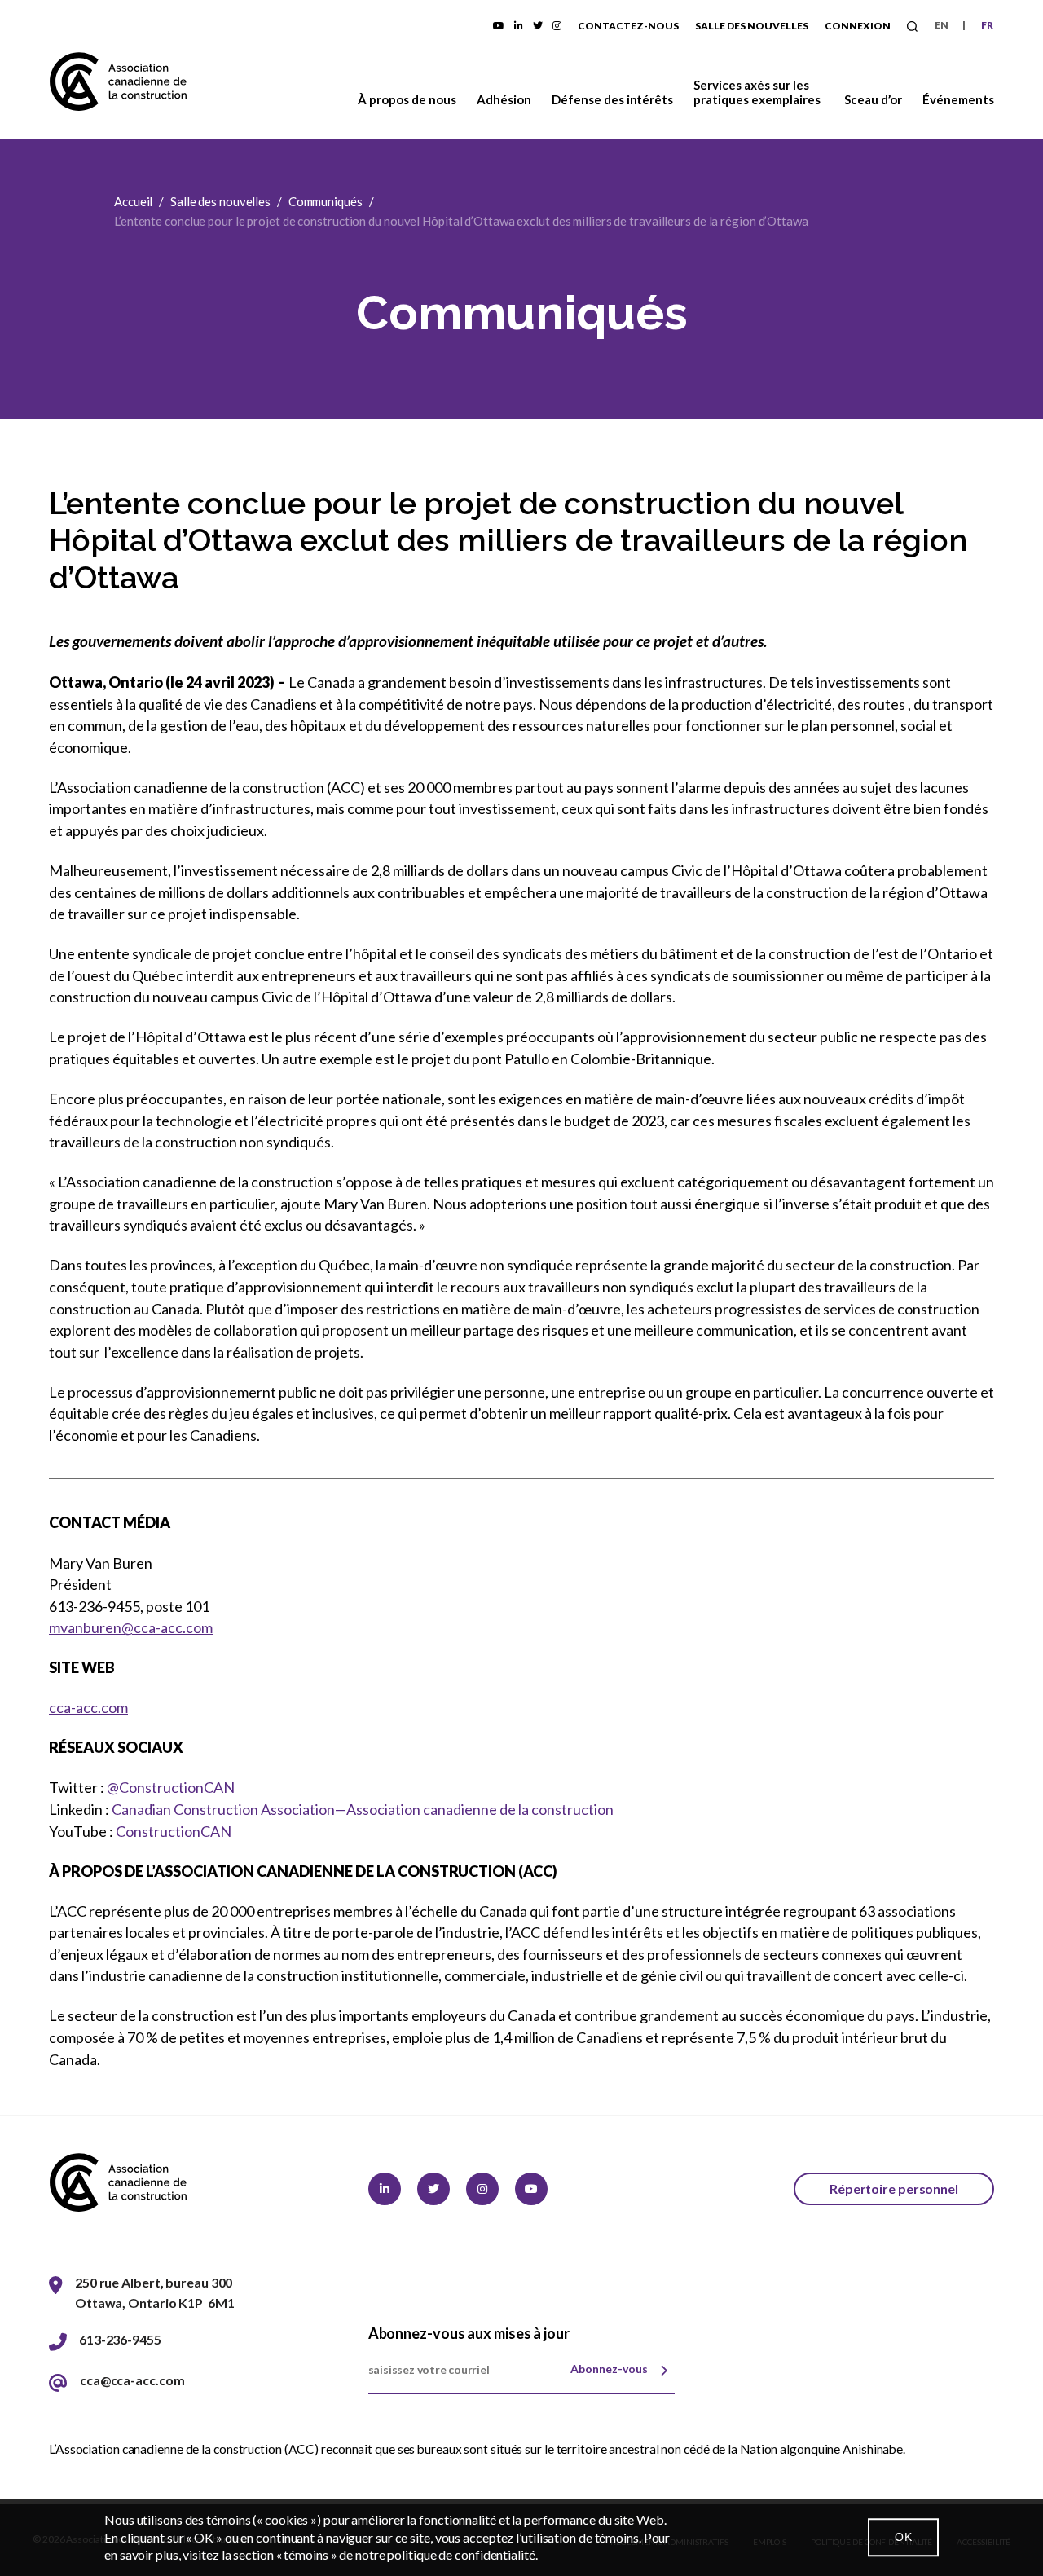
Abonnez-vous (609, 2369)
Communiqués (326, 201)
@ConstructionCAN (171, 1787)
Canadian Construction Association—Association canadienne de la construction (363, 1809)
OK (903, 2537)
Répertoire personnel (894, 2188)
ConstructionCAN (174, 1831)
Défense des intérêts (613, 99)
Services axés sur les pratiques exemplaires (757, 92)
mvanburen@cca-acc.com (131, 1627)
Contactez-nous (628, 26)
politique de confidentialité (461, 2554)
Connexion (858, 26)
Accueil (133, 201)
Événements (958, 99)
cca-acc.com (88, 1707)
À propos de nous (407, 99)
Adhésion (504, 99)
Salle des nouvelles (752, 26)
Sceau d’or (873, 99)
